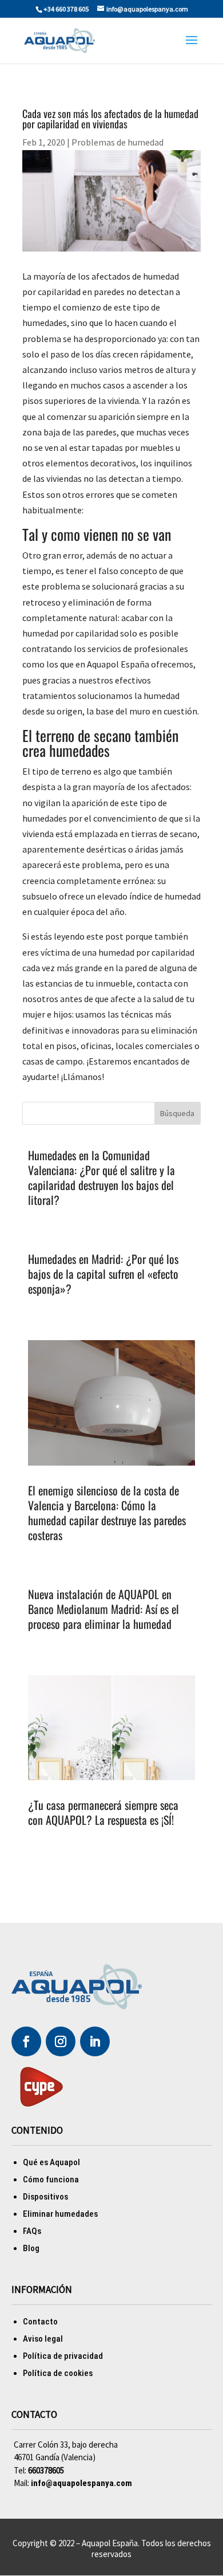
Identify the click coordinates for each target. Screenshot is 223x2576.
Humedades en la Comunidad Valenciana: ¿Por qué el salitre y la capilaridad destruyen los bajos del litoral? (101, 1177)
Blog (31, 2248)
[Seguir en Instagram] (61, 2041)
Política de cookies (58, 2373)
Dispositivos (45, 2197)
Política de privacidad (63, 2356)
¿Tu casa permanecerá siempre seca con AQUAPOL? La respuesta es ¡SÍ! (103, 1812)
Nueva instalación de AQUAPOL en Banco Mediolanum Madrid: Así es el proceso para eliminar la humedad (103, 1609)
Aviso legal (43, 2339)
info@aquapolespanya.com (81, 2483)
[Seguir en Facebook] (26, 2041)
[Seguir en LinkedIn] (95, 2041)
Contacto (40, 2322)
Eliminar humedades (60, 2214)
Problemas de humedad (118, 142)
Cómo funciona (51, 2180)
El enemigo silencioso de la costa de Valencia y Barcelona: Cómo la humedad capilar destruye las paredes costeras (107, 1513)
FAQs (32, 2231)
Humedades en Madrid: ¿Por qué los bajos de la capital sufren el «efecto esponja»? (103, 1274)
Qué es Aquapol (51, 2162)
